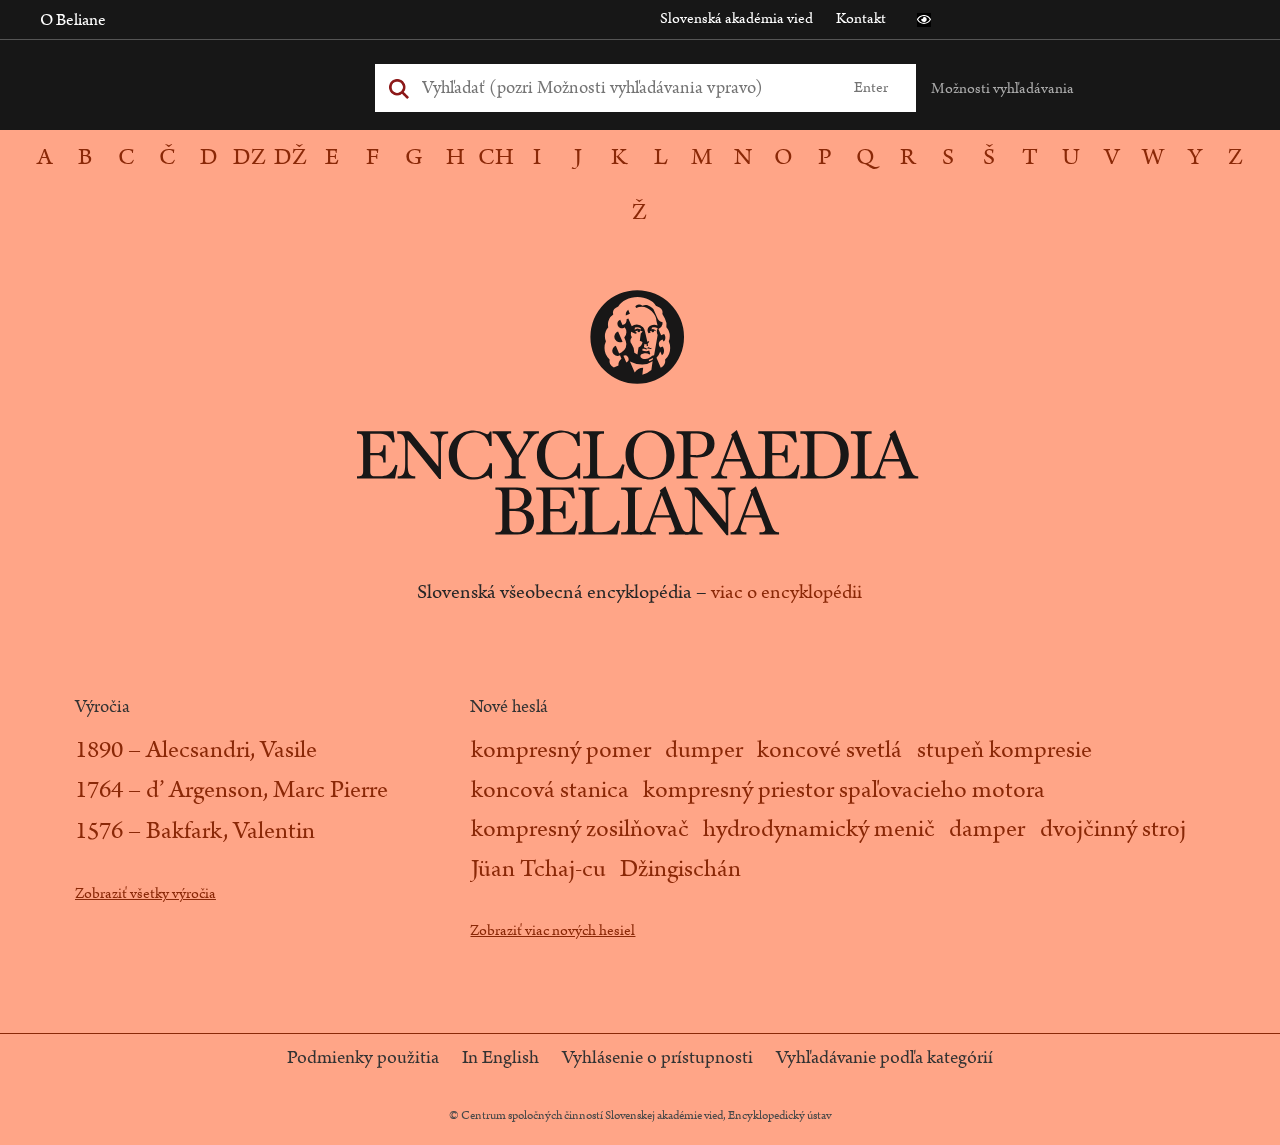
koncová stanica (550, 790)
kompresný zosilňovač (580, 829)
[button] (924, 20)
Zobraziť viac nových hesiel (552, 930)
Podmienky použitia (363, 1058)
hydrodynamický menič (819, 829)
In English (500, 1058)
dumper (704, 750)
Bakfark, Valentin (230, 831)
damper (987, 829)
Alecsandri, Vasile (231, 750)
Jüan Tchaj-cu (538, 869)
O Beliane (73, 20)
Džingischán (680, 869)
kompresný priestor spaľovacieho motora (844, 790)
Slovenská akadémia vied (736, 18)
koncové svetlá (829, 750)
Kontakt (861, 18)
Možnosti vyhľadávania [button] (1002, 88)
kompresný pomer (561, 750)
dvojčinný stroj (1113, 829)
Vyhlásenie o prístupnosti (657, 1058)
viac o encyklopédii (786, 592)
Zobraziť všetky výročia (145, 893)
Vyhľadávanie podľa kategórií (884, 1058)
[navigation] (640, 185)
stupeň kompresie (1004, 750)
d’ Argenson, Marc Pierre (267, 790)
